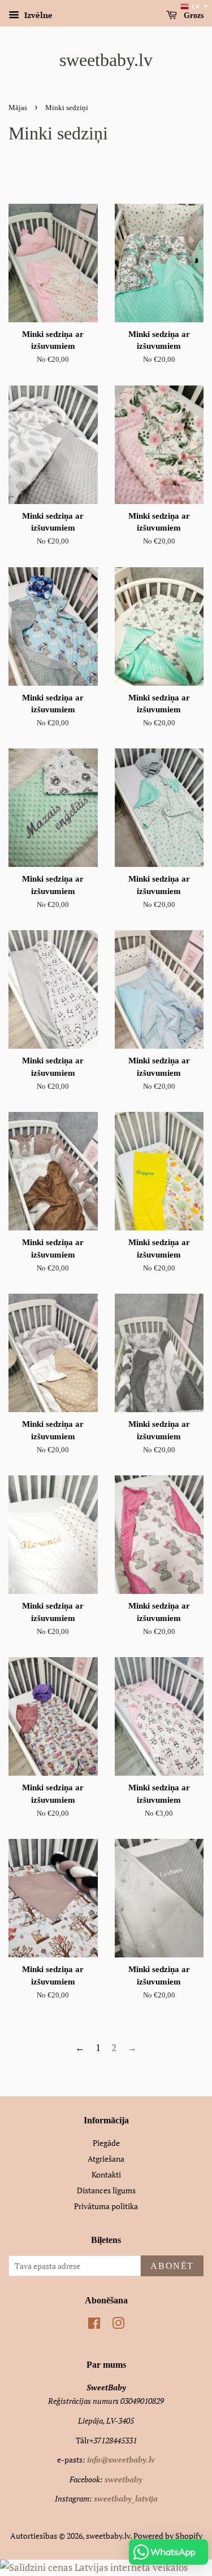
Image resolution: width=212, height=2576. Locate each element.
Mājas (18, 108)
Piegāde (106, 2143)
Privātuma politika (106, 2206)
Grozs (192, 16)
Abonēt (172, 2266)
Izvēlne (37, 15)
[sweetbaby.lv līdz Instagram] (118, 2325)
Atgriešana (106, 2159)
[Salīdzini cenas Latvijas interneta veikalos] (94, 2567)
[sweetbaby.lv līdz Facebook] (94, 2325)
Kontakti (106, 2174)
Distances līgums (106, 2190)
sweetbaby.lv (106, 60)
